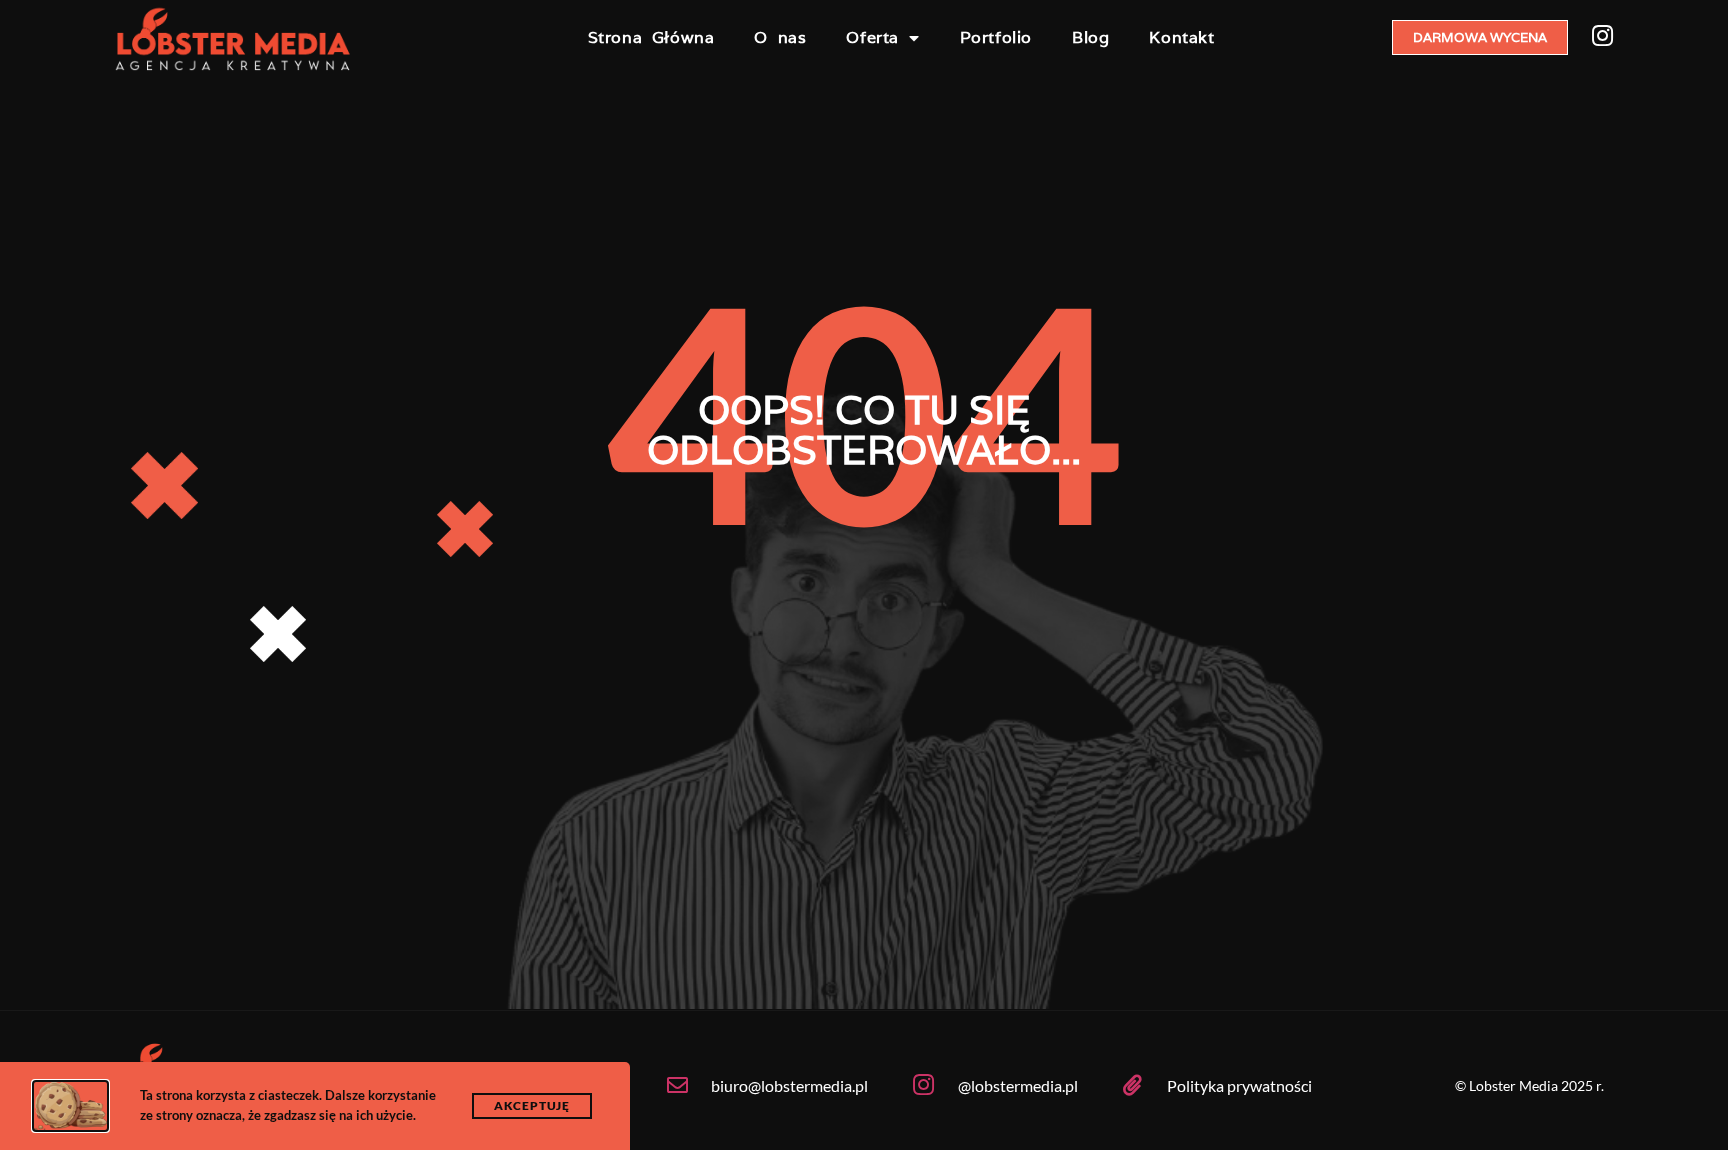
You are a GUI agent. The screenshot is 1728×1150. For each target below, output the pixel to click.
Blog (1090, 37)
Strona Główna (651, 37)
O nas (780, 37)
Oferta (872, 37)
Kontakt (1181, 37)
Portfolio (996, 37)
